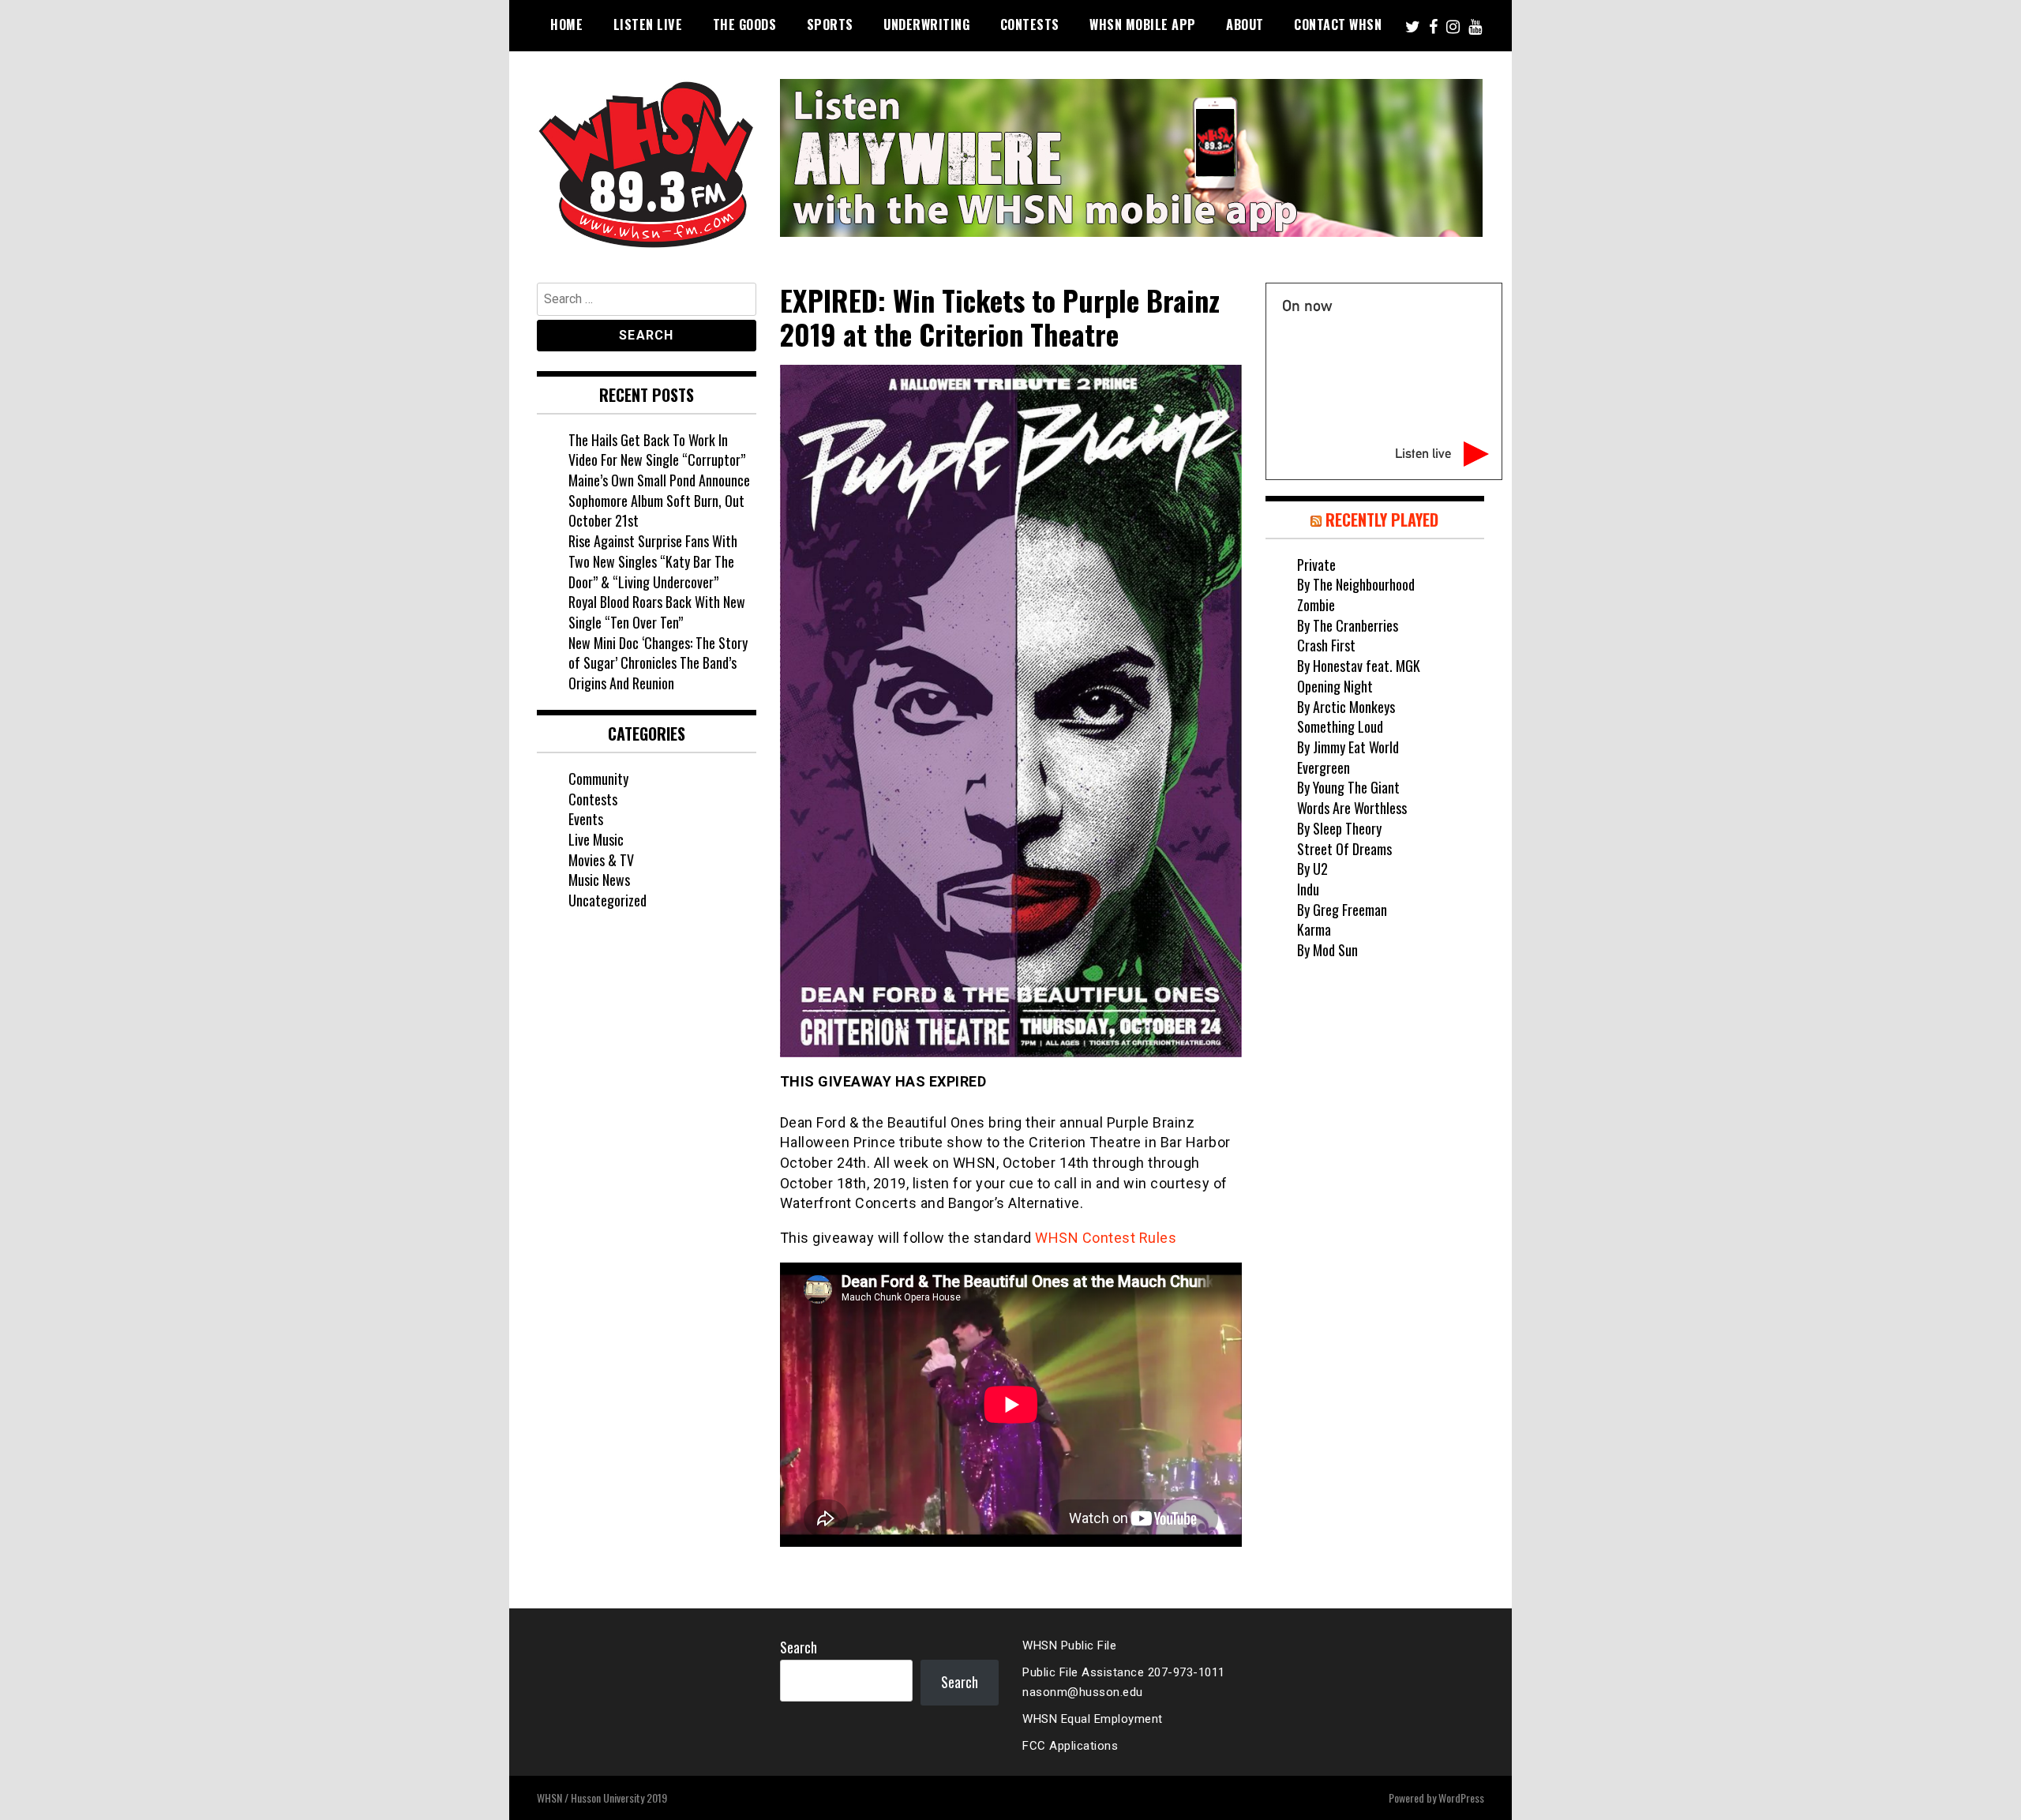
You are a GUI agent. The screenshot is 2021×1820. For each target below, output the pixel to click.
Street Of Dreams (1344, 849)
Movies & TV (601, 860)
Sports (830, 24)
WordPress (1461, 1797)
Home (566, 24)
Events (586, 819)
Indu (1308, 889)
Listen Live (648, 24)
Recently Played (1382, 520)
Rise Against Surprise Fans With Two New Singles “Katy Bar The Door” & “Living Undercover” (653, 561)
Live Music (596, 839)
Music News (599, 880)
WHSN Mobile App (1143, 24)
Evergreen (1324, 767)
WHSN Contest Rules (1106, 1238)
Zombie (1316, 605)
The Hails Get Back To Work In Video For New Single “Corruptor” (657, 450)
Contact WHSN (1338, 24)
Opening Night (1335, 686)
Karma (1314, 929)
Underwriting (926, 24)
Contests (1030, 24)
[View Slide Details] (1131, 158)
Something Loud (1340, 726)
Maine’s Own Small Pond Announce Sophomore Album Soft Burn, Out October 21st (659, 500)
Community (598, 779)
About (1245, 24)
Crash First (1326, 645)
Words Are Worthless (1352, 808)
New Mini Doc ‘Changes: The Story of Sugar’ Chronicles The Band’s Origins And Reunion (658, 663)
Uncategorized (607, 900)
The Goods (745, 24)
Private (1316, 565)
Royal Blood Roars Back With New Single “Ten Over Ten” (657, 612)
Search (799, 1647)
